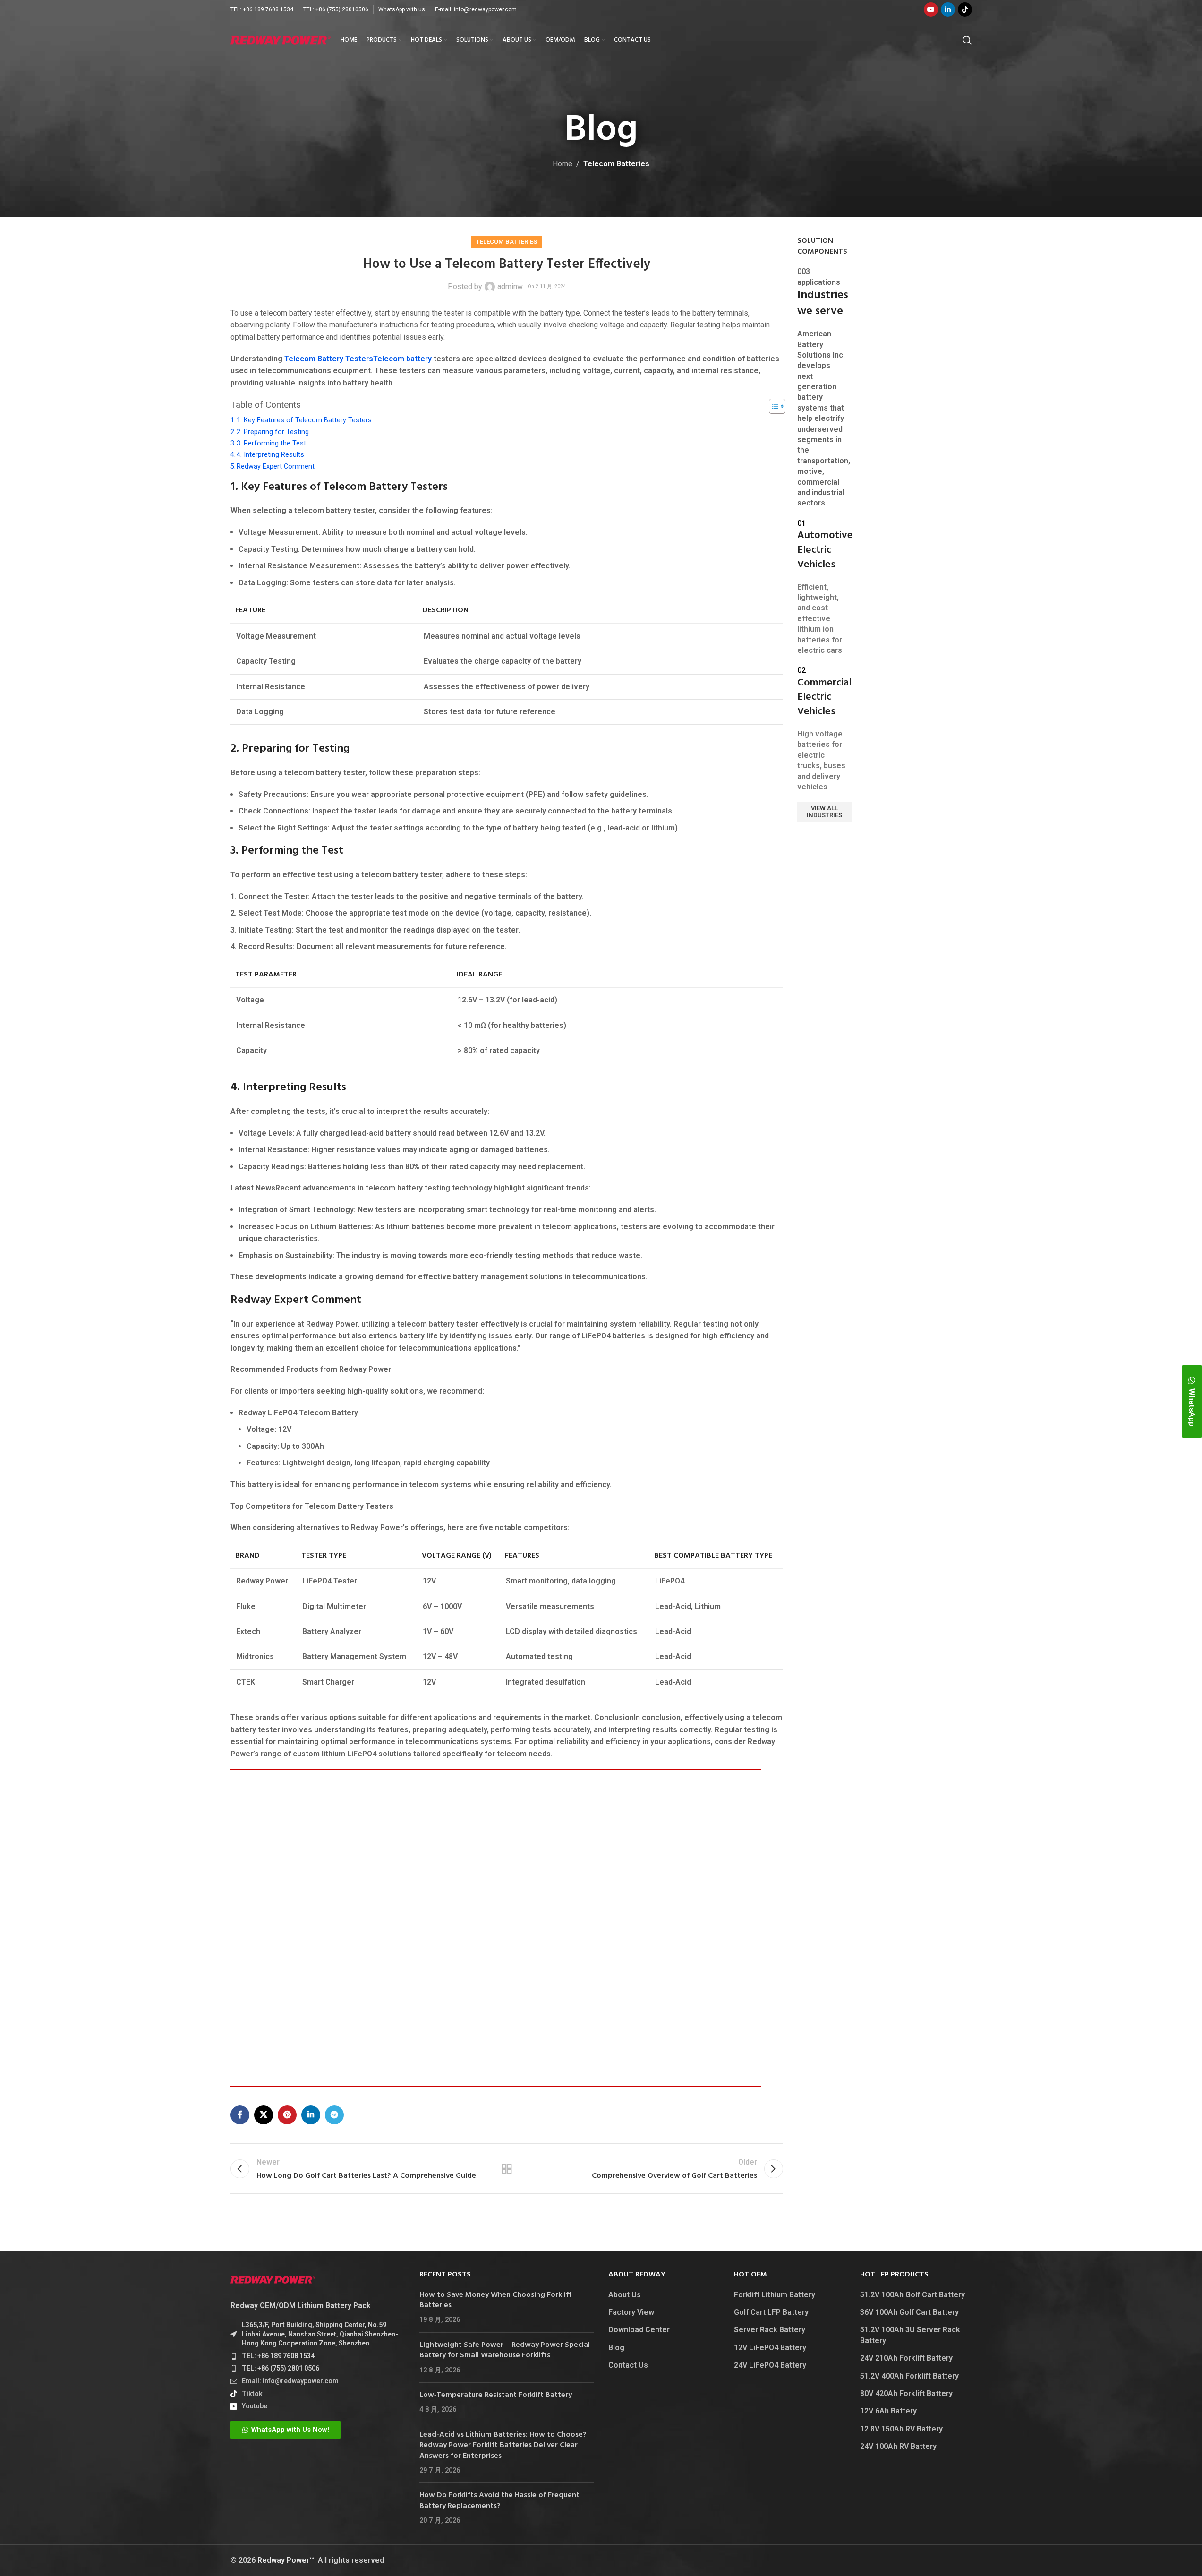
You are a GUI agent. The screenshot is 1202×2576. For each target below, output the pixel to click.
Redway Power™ (286, 2560)
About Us (625, 2295)
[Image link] (273, 2279)
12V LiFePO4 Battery (770, 2348)
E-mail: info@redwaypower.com (476, 9)
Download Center (639, 2330)
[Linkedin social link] (948, 9)
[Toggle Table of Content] (772, 406)
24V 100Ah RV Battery (898, 2446)
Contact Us (628, 2365)
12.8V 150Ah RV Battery (901, 2429)
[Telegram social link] (334, 2115)
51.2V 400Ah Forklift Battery (909, 2376)
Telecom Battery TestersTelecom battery (358, 359)
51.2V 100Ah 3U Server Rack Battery (910, 2335)
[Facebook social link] (240, 2115)
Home (563, 164)
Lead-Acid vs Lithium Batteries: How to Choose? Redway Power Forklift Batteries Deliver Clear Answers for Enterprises (503, 2445)
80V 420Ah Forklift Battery (906, 2393)
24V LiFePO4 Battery (770, 2365)
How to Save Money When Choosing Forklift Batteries (496, 2300)
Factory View (631, 2312)
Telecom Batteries (616, 164)
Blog (616, 2348)
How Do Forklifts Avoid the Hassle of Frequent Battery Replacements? (499, 2500)
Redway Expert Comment (276, 466)
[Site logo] (281, 39)
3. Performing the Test (271, 443)
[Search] (967, 40)
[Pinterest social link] (287, 2115)
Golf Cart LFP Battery (771, 2312)
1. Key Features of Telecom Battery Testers (304, 420)
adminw (510, 287)
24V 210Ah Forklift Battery (906, 2358)
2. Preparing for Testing (273, 432)
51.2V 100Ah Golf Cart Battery (912, 2295)
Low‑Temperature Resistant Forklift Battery (496, 2395)
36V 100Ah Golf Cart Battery (909, 2312)
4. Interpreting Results (270, 455)
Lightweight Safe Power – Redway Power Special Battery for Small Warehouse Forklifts (505, 2350)
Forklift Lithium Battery (775, 2295)
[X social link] (264, 2115)
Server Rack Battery (770, 2330)
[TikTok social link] (965, 9)
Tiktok (252, 2394)
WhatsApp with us (402, 9)
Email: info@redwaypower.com (290, 2381)
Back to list (507, 2169)
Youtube (255, 2406)
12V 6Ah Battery (888, 2411)
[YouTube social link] (931, 9)
